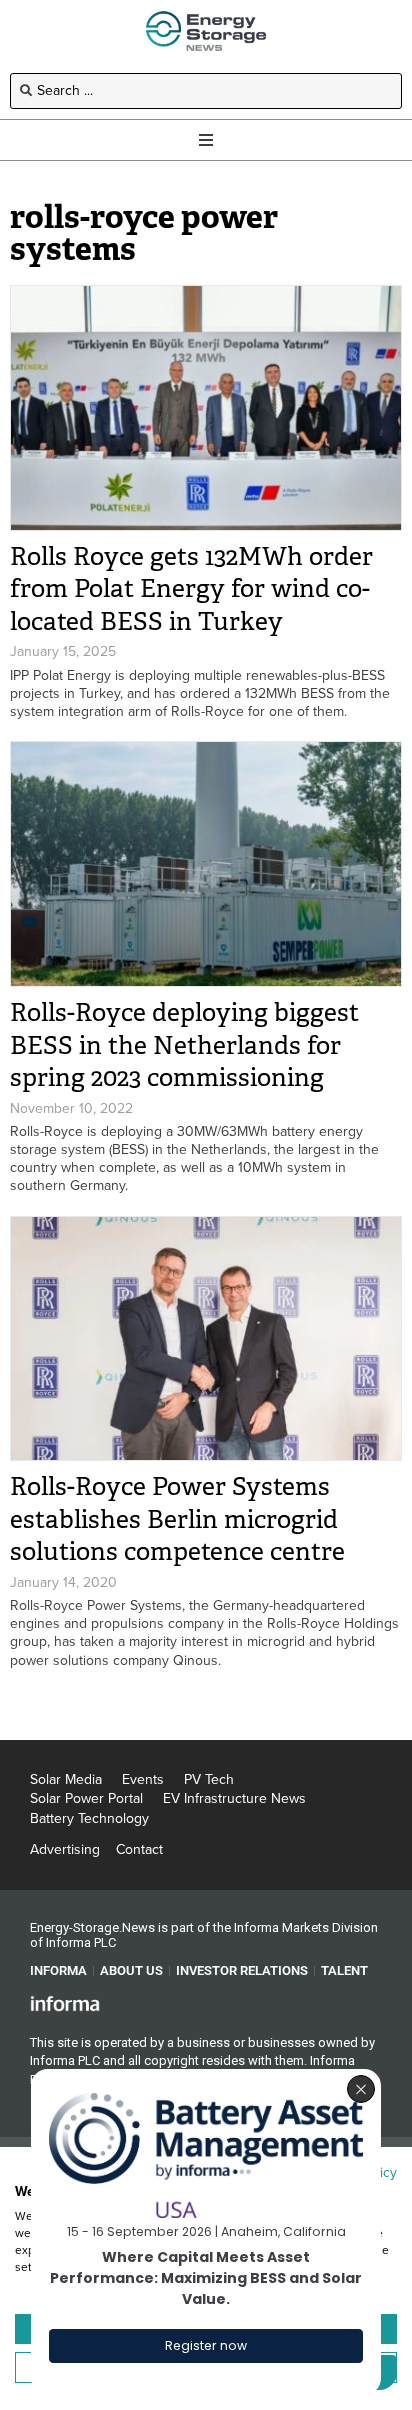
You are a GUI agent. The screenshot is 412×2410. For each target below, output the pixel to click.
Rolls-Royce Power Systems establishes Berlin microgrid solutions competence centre (177, 1519)
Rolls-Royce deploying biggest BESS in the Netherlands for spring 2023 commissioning (184, 1045)
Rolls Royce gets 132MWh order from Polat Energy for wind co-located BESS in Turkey (191, 589)
